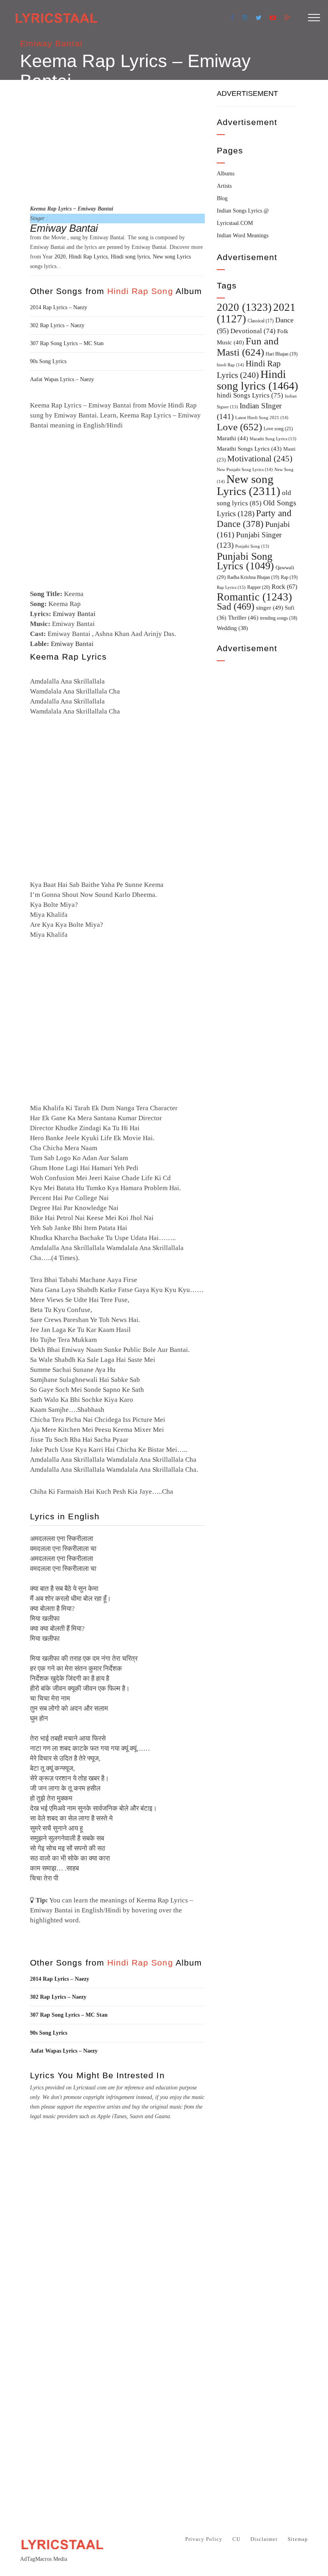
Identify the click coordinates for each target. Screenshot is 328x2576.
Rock (284, 587)
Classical (261, 321)
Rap (289, 577)
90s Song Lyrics (48, 361)
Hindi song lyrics (130, 257)
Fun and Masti (248, 347)
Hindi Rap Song (140, 291)
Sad (236, 606)
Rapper (259, 587)
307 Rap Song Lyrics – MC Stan (67, 343)
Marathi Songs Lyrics (249, 449)
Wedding (232, 628)
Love (239, 427)
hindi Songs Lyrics (250, 395)
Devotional (253, 331)
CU (236, 2539)
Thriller (243, 618)
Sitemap (298, 2539)
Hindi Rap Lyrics (88, 257)
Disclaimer (264, 2539)
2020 (60, 257)
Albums (226, 174)
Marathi (232, 438)
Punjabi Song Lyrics (245, 561)
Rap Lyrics (231, 587)
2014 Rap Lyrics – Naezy (59, 307)
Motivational (260, 459)
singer (270, 607)
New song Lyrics (172, 257)
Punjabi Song (252, 546)
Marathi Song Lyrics (273, 439)
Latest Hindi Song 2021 (262, 417)
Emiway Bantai (51, 43)
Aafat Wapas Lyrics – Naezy (62, 379)
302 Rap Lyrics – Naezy (57, 325)
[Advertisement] (117, 141)
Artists (224, 186)
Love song (278, 429)
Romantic (254, 597)
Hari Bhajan (282, 354)
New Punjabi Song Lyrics (245, 469)
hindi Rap (230, 365)
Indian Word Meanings (243, 236)
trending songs (279, 618)
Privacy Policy (204, 2539)
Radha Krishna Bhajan (253, 577)
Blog (222, 198)
